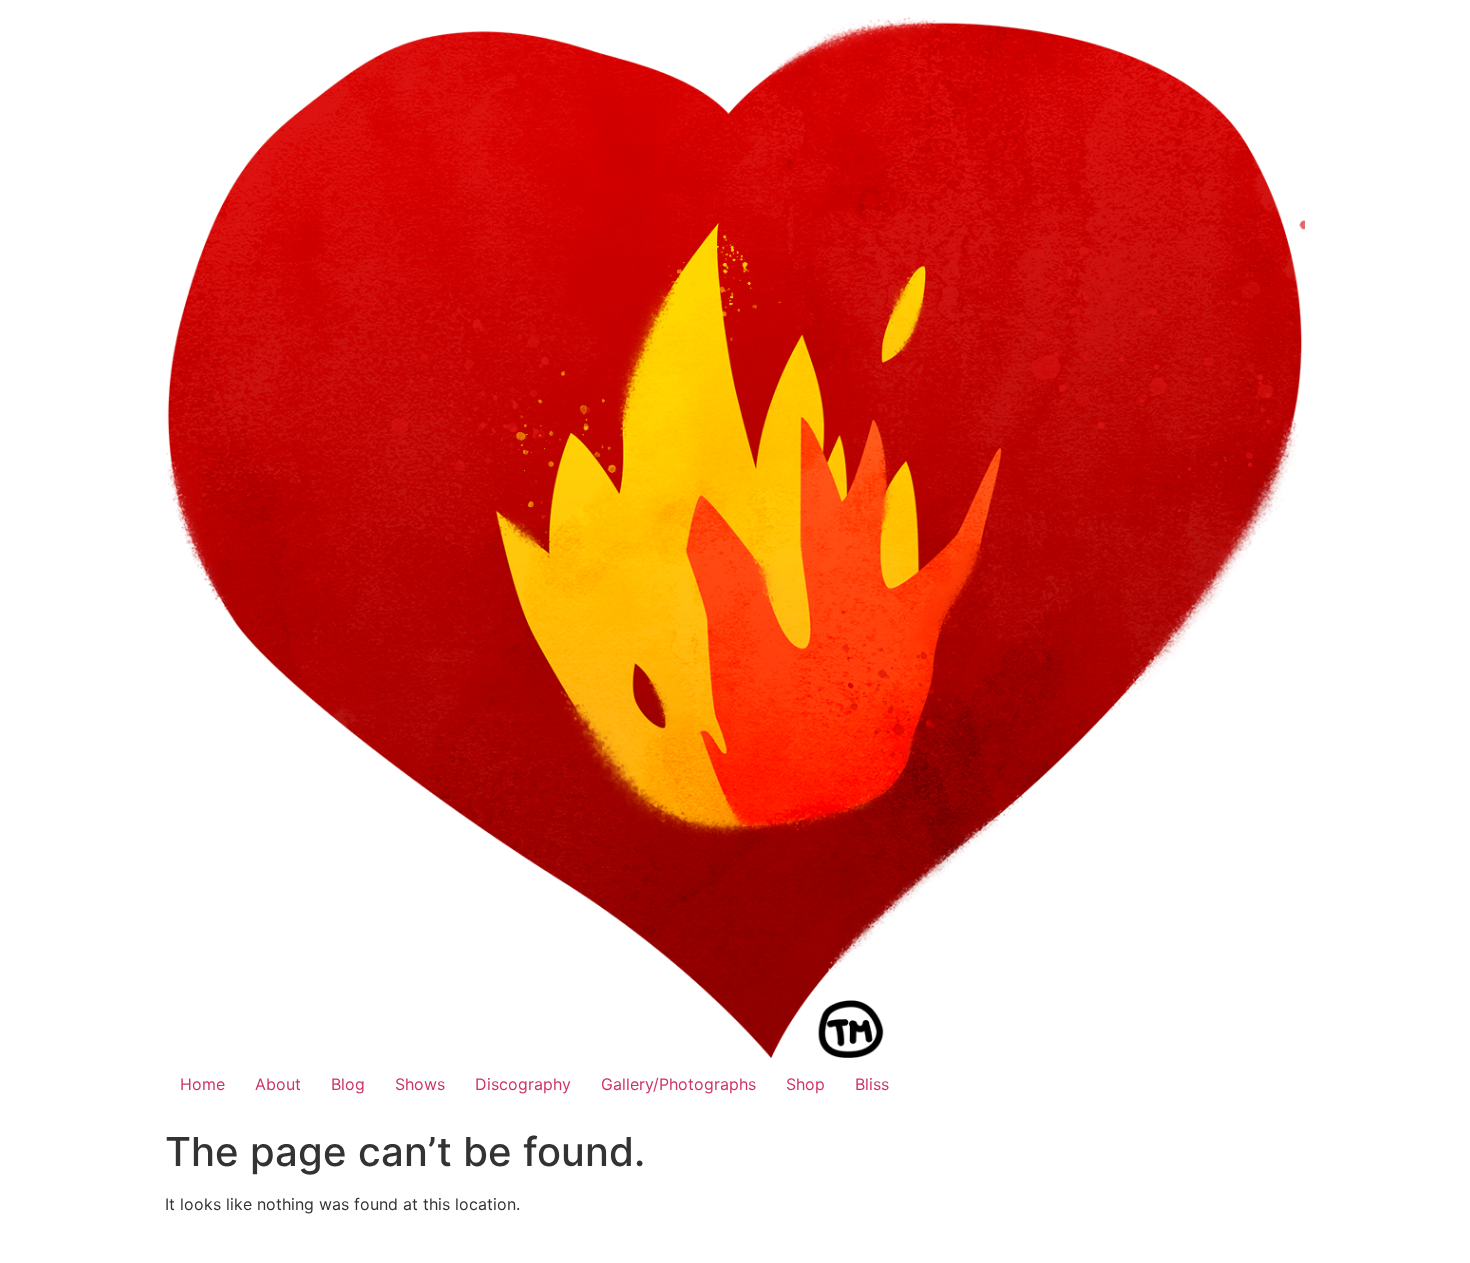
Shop (805, 1084)
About (278, 1084)
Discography (523, 1084)
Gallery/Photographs (678, 1084)
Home (202, 1084)
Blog (348, 1084)
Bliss (872, 1084)
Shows (420, 1084)
